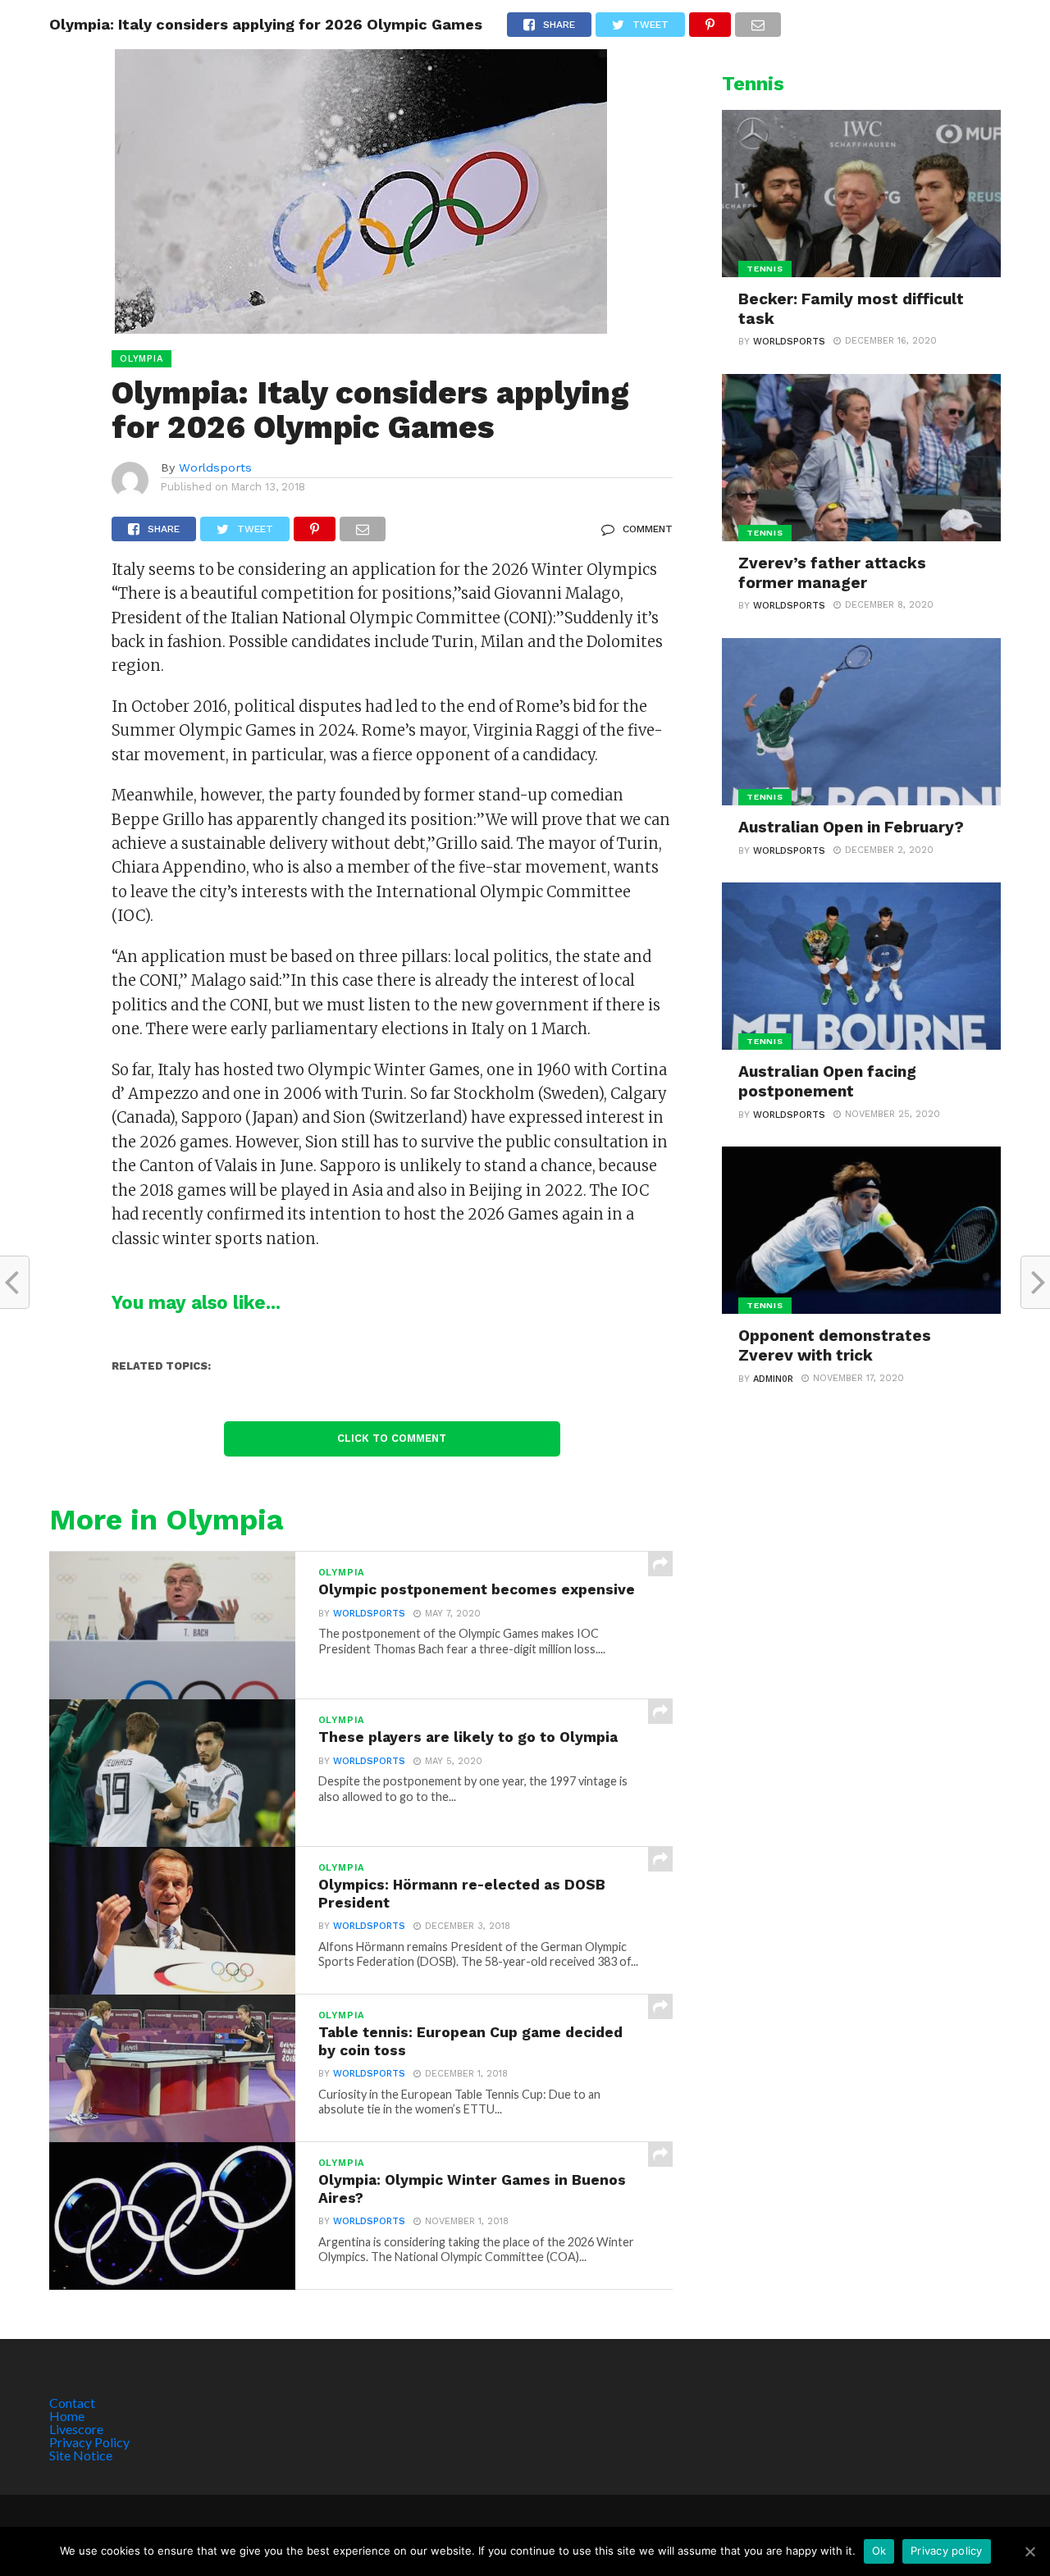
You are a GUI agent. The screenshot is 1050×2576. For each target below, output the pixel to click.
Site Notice (81, 2455)
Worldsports (215, 467)
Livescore (76, 2429)
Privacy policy (947, 2551)
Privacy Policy (89, 2442)
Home (67, 2416)
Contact (72, 2403)
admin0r (773, 1379)
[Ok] (1029, 2551)
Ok (879, 2551)
